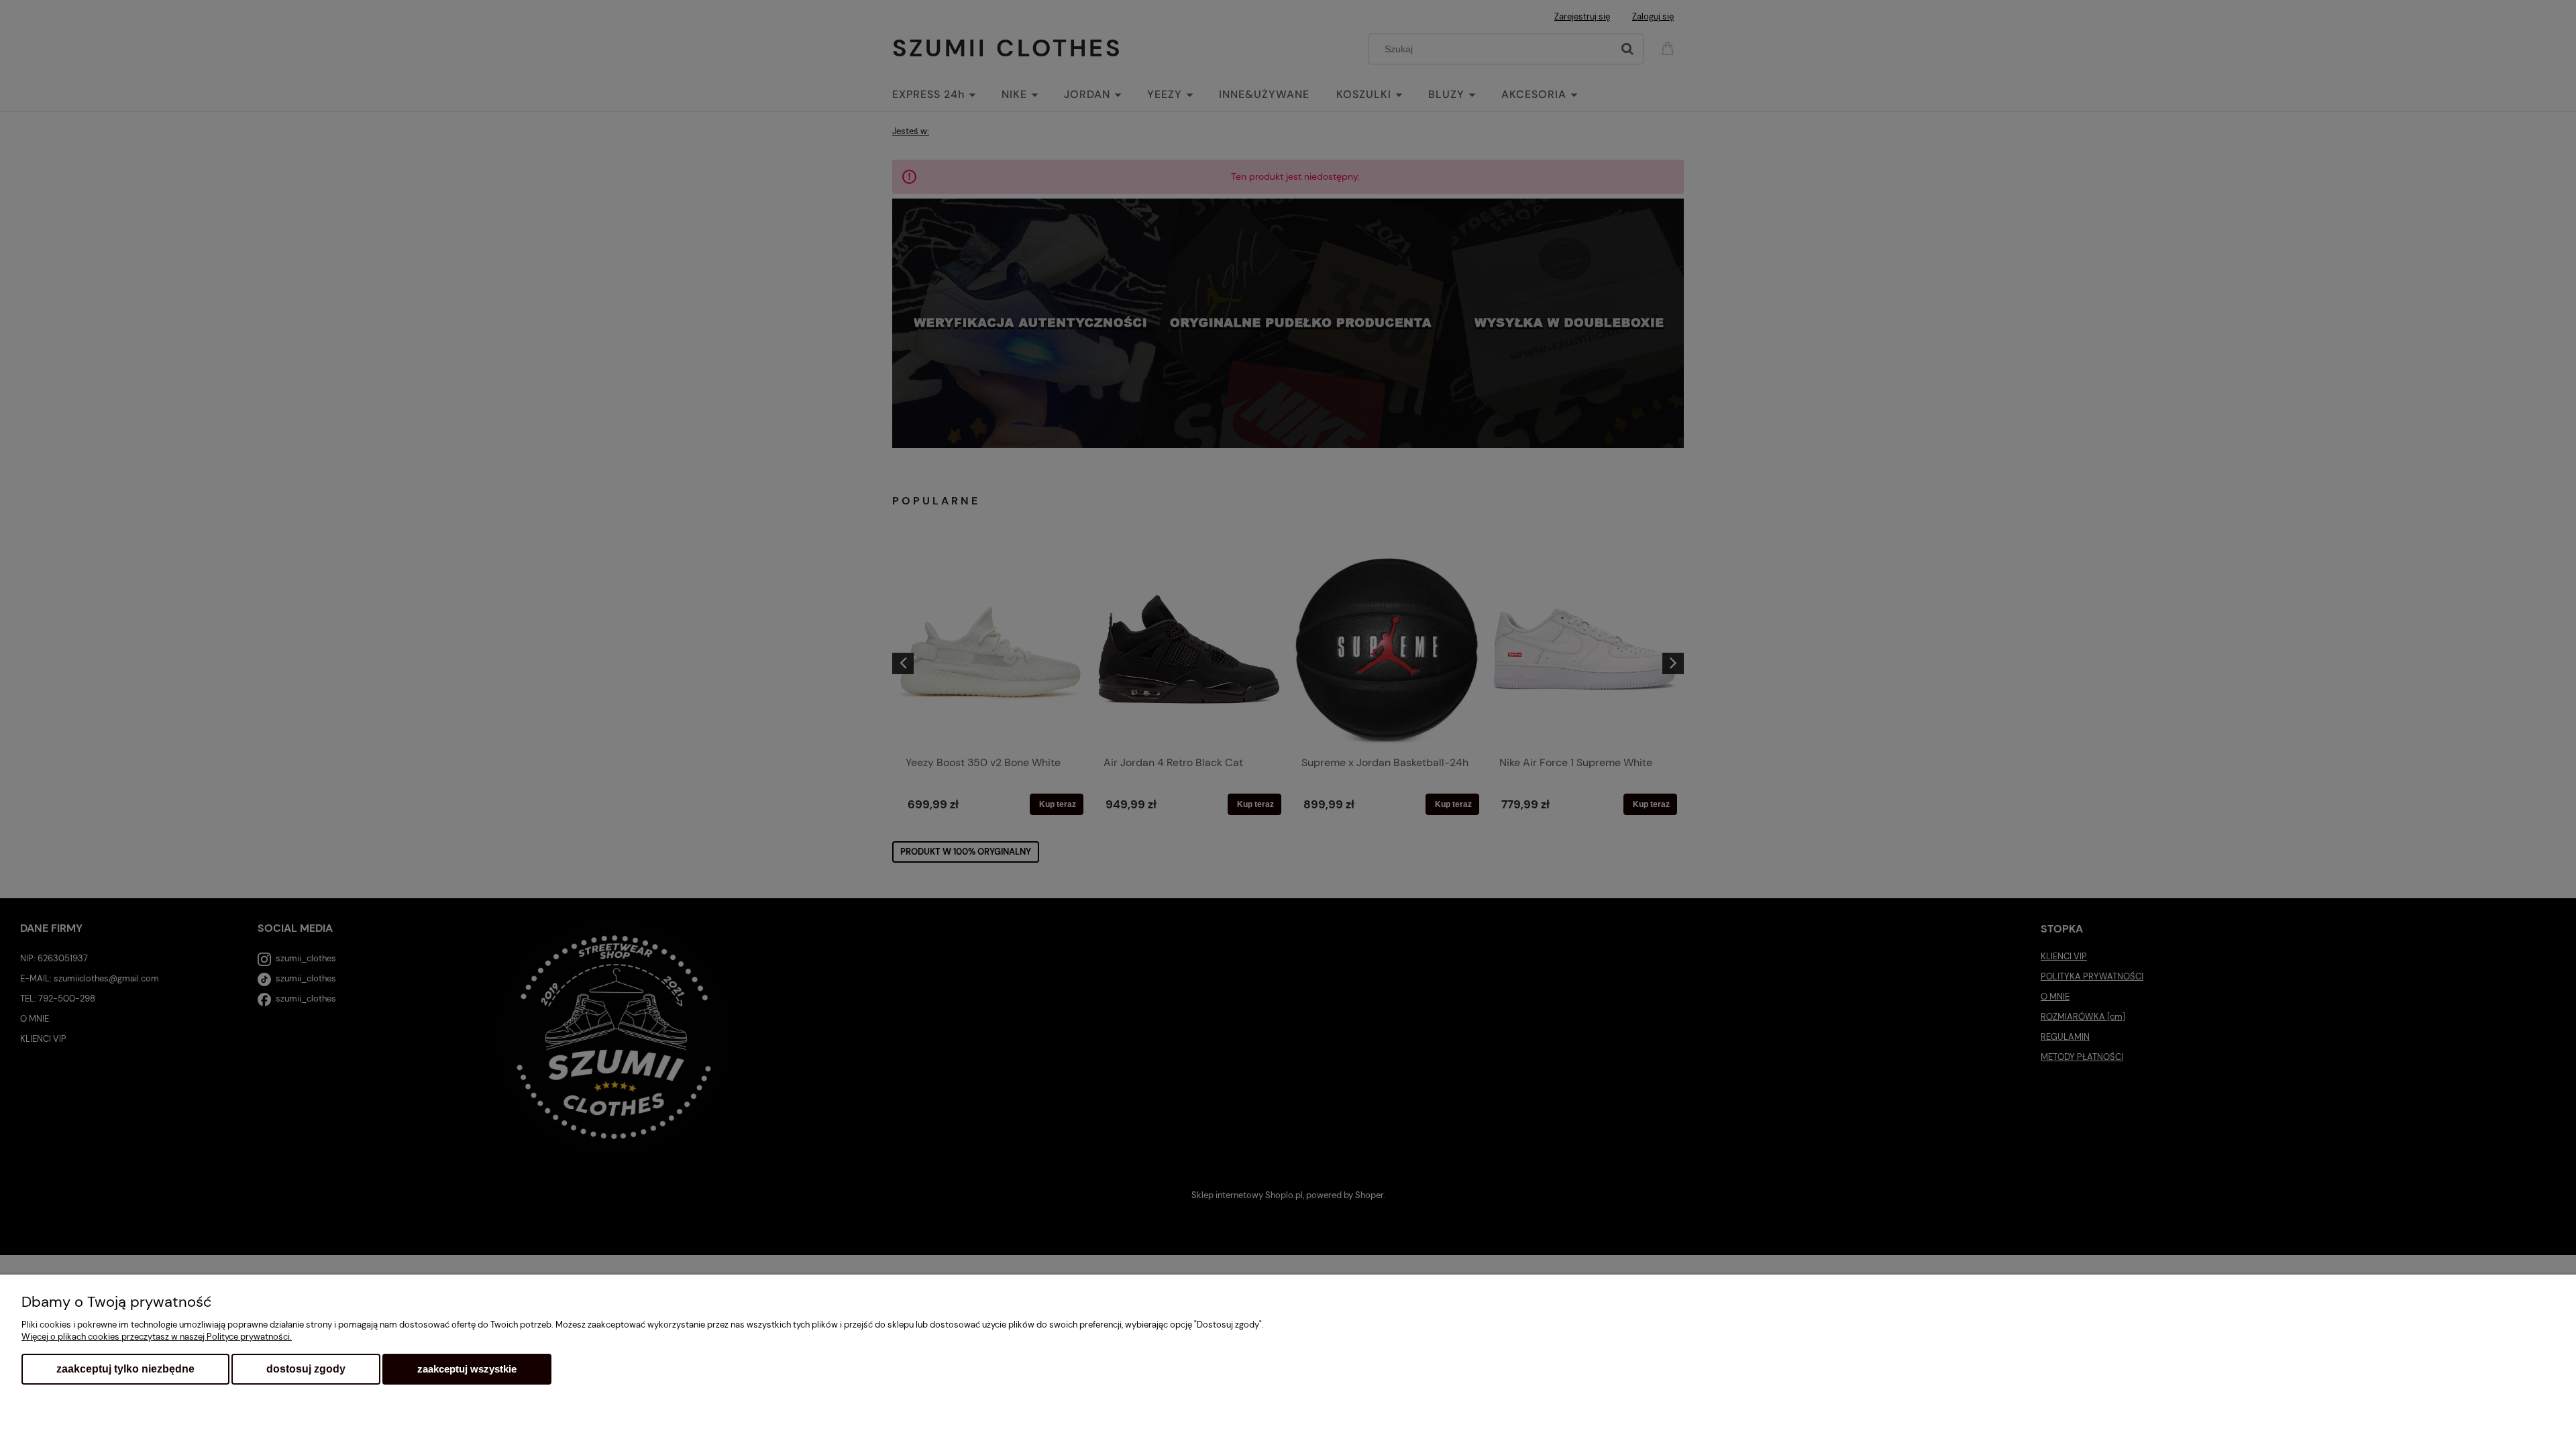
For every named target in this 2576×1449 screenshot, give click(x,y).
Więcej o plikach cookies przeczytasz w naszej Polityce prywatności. (157, 1337)
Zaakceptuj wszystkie (467, 1369)
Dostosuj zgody (306, 1369)
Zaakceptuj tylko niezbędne (125, 1369)
